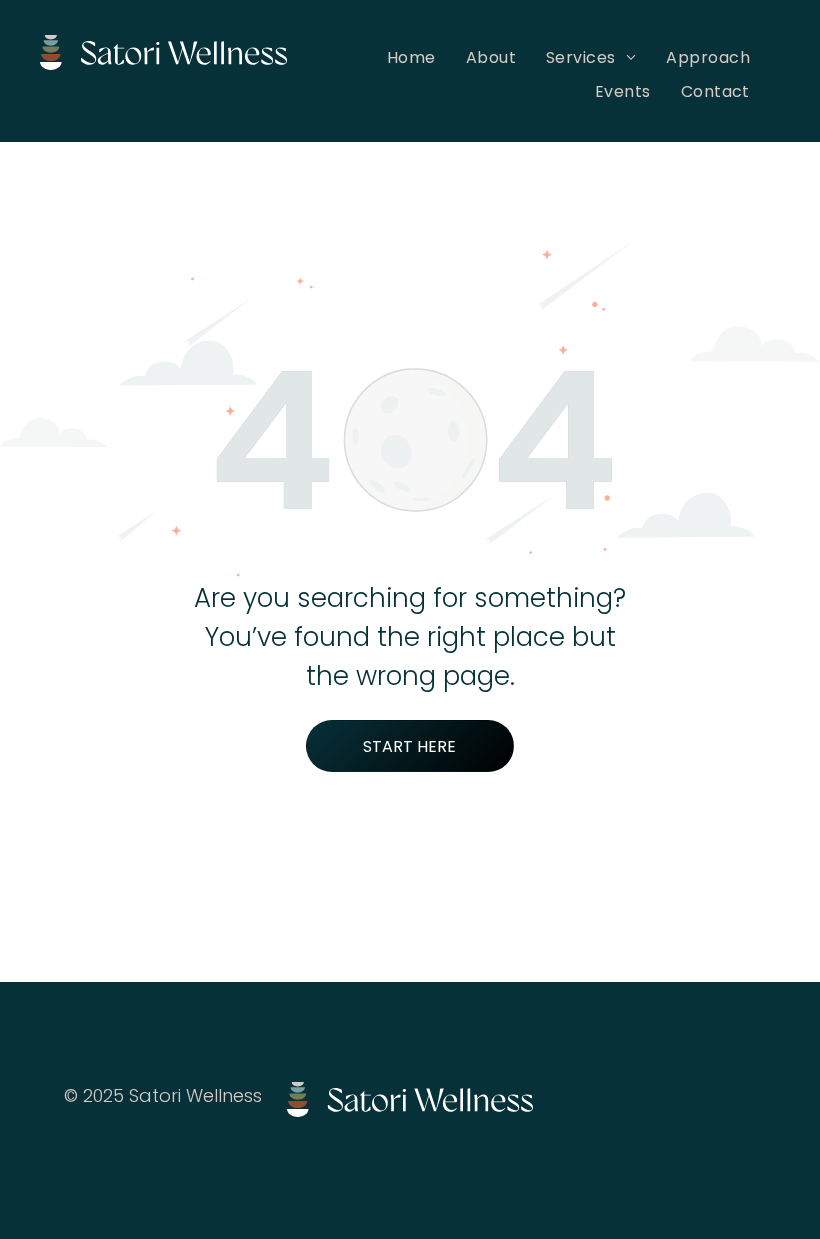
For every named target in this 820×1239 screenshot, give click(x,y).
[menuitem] (411, 57)
